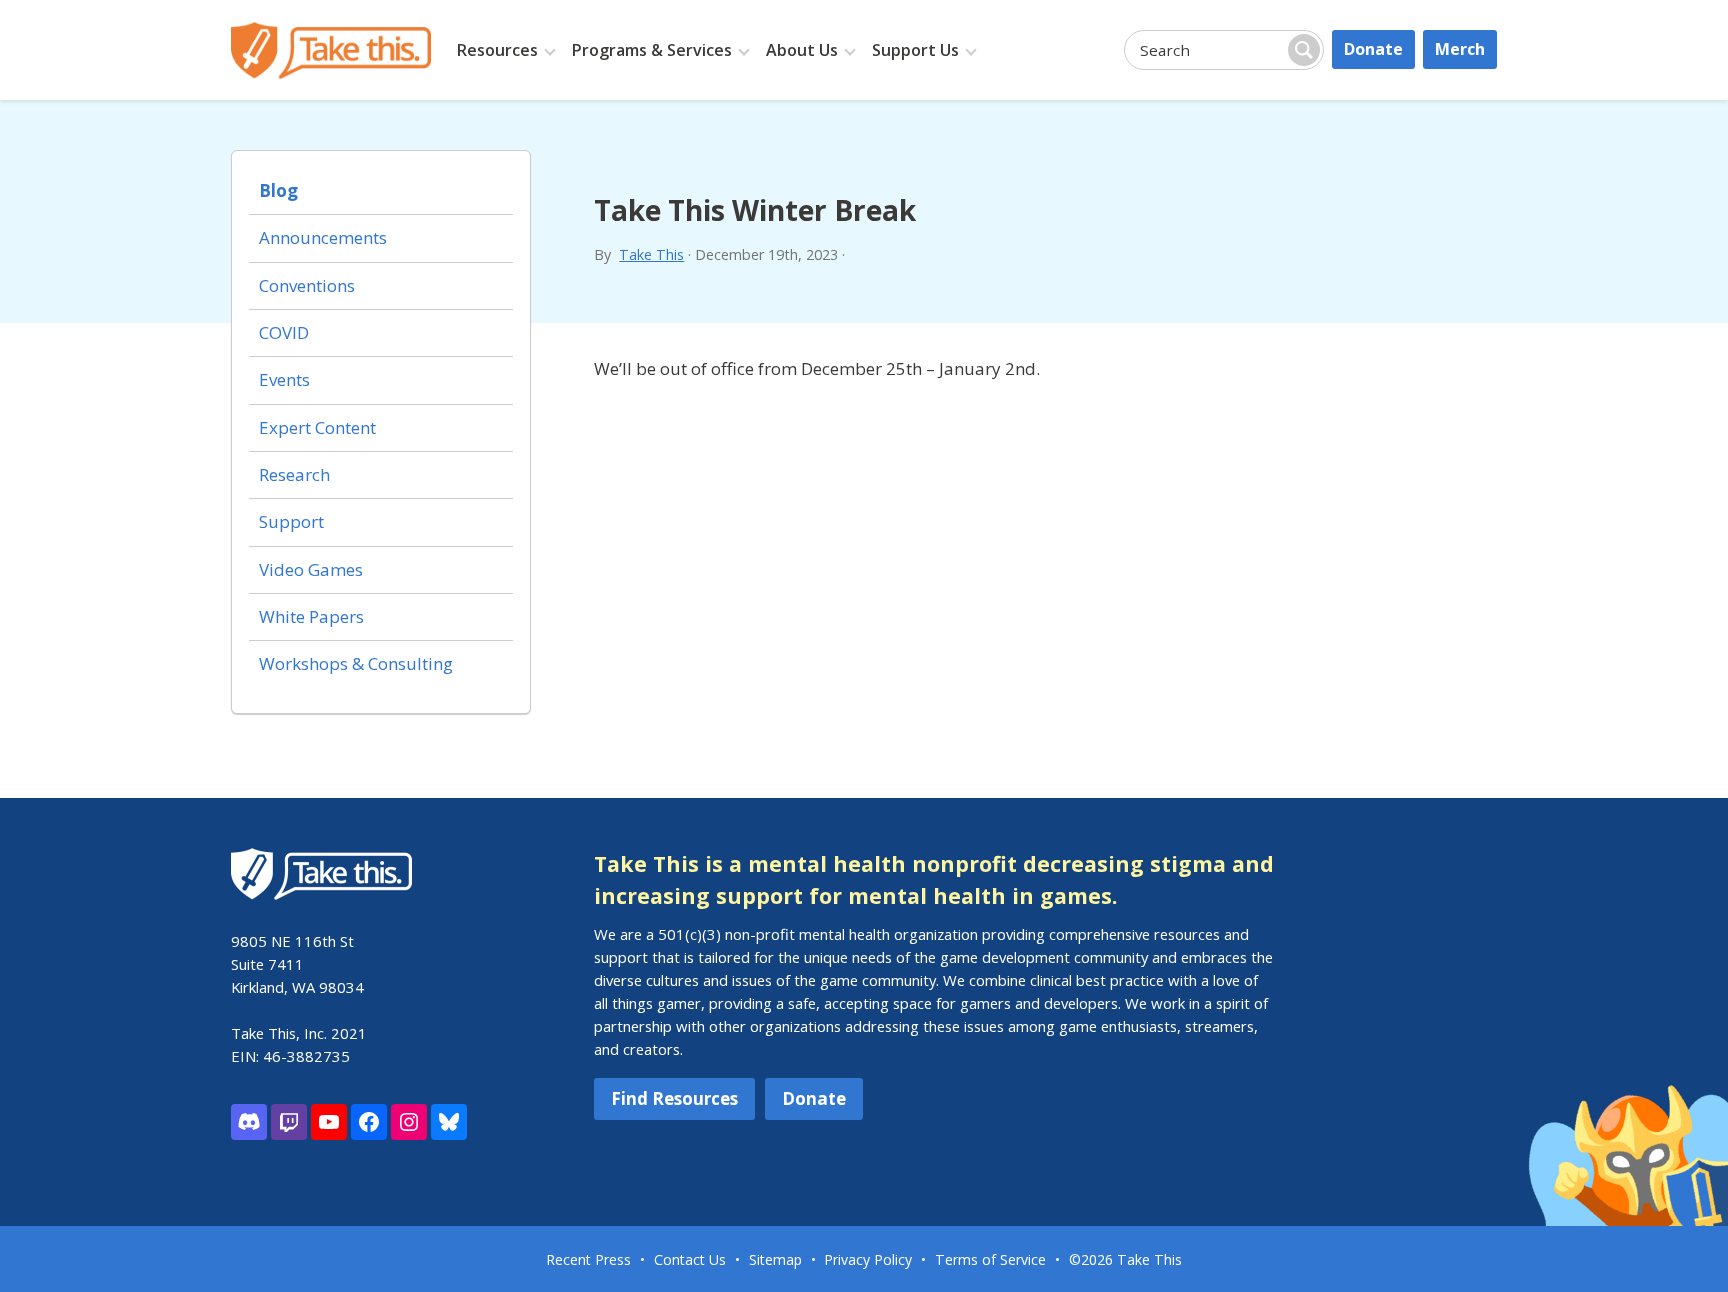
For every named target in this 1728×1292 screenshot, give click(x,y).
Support (291, 521)
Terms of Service (990, 1259)
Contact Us (690, 1259)
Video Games (311, 569)
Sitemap (775, 1259)
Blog (278, 190)
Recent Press (588, 1259)
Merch (1460, 49)
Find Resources (674, 1098)
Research (294, 474)
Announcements (323, 237)
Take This (651, 254)
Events (284, 379)
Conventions (307, 285)
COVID (284, 332)
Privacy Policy (868, 1259)
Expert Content (317, 427)
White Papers (311, 616)
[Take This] (331, 50)
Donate (1373, 49)
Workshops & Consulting (356, 663)
